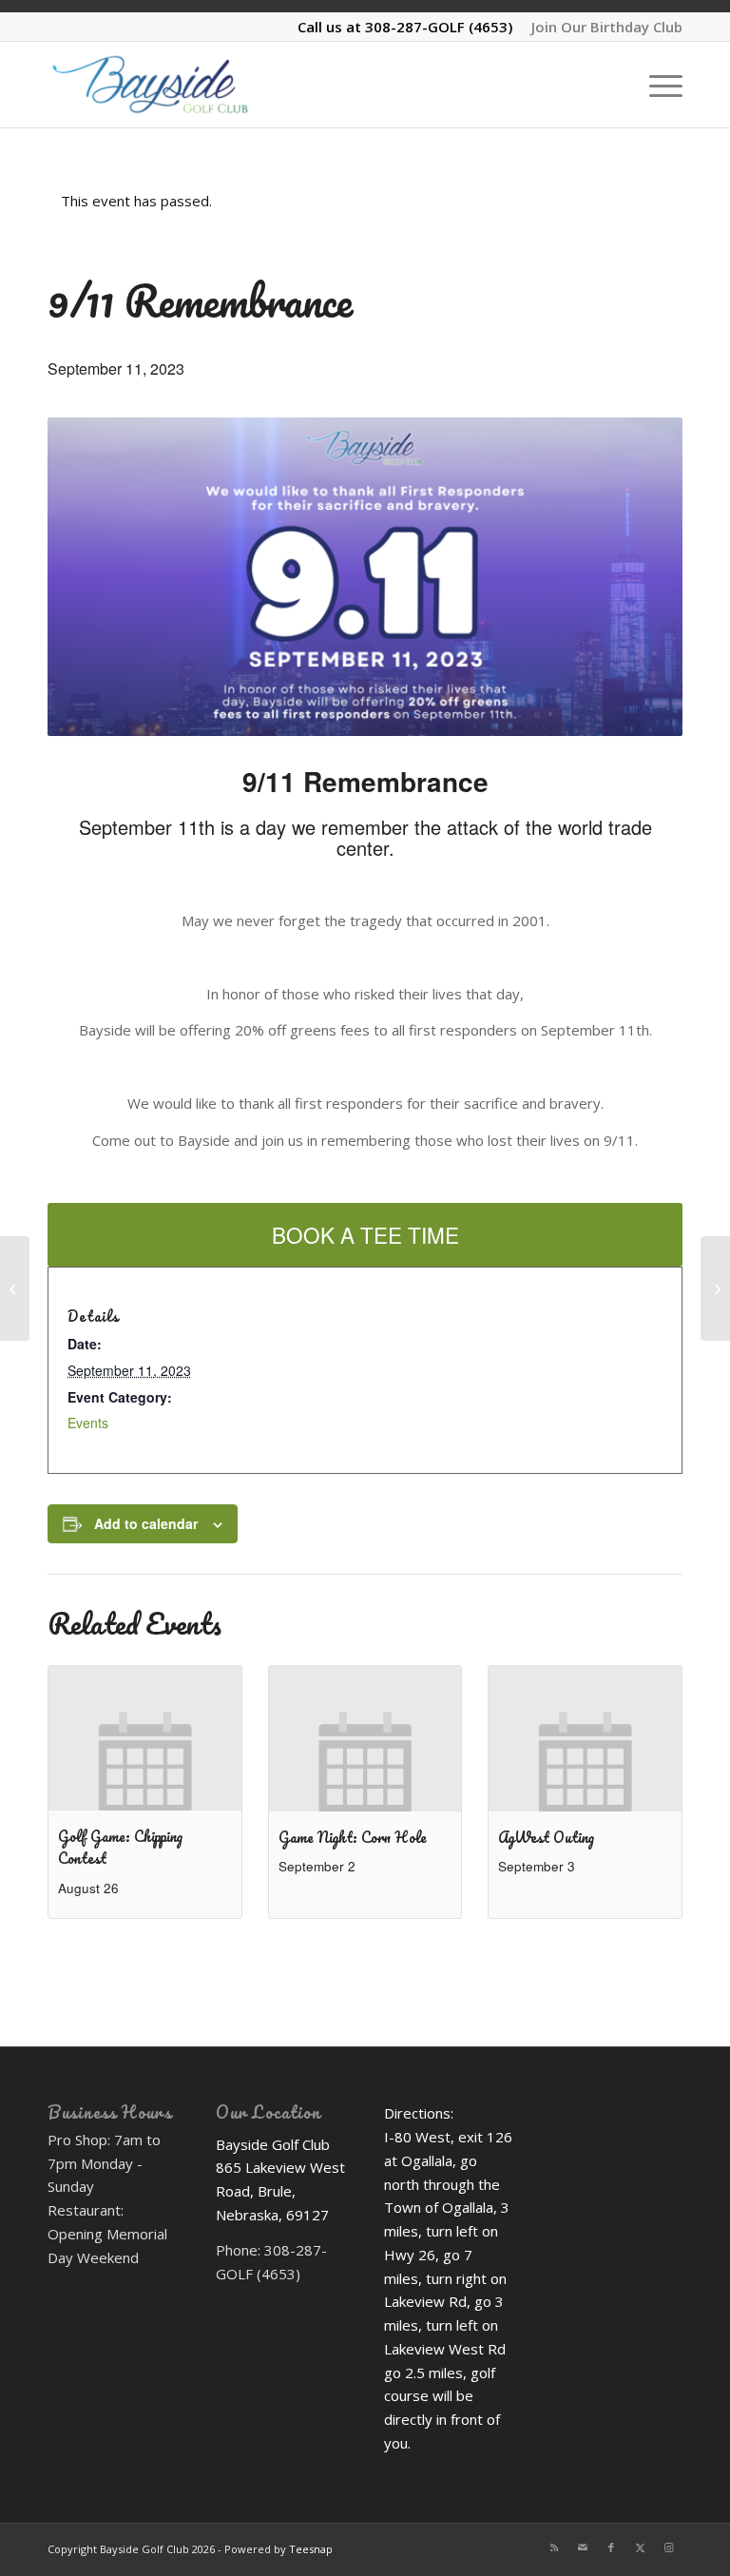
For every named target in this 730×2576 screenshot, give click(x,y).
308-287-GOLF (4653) (439, 27)
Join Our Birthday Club (607, 27)
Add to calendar (146, 1523)
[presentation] (145, 1738)
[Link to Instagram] (668, 2547)
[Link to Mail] (583, 2547)
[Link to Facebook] (611, 2547)
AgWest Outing (546, 1837)
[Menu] (656, 85)
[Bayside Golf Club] (177, 85)
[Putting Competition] (715, 1288)
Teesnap (311, 2549)
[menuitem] (602, 27)
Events (88, 1423)
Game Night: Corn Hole (353, 1837)
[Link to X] (640, 2547)
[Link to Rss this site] (554, 2547)
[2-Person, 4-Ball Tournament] (15, 1288)
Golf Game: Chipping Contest (120, 1847)
